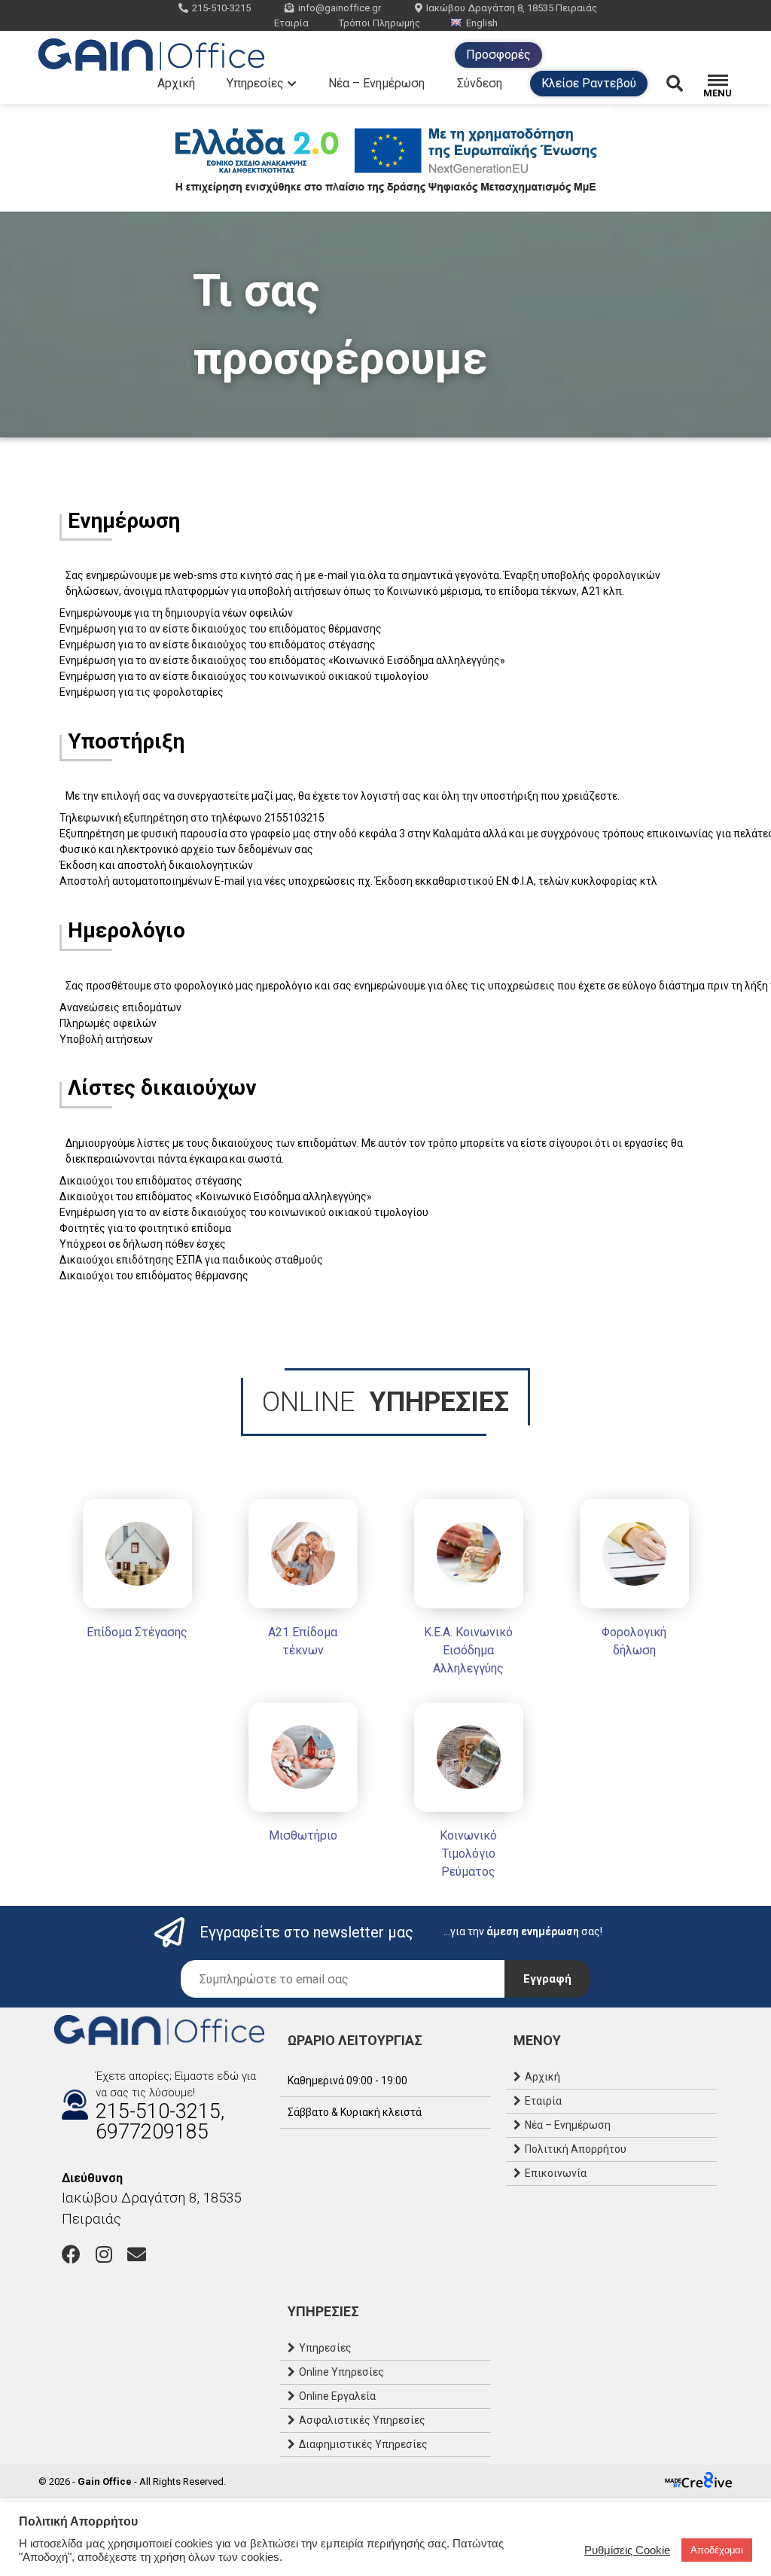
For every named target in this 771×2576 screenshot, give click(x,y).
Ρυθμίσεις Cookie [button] (627, 2550)
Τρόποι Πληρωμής (379, 23)
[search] (685, 84)
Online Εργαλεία (337, 2396)
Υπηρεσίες (255, 83)
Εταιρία (291, 23)
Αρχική (176, 83)
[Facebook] (71, 2254)
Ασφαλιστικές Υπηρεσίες (362, 2420)
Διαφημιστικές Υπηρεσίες (363, 2444)
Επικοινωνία (556, 2173)
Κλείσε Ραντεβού (589, 83)
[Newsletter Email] (343, 1979)
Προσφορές (498, 55)
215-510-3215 (221, 8)
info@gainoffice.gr (340, 8)
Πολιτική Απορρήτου (576, 2149)
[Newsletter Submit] (547, 1979)
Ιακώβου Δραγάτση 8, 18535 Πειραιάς (512, 8)
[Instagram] (104, 2254)
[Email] (137, 2254)
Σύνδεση (480, 83)
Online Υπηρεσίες (341, 2372)
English (482, 23)
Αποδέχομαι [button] (717, 2550)
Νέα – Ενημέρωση (376, 83)
